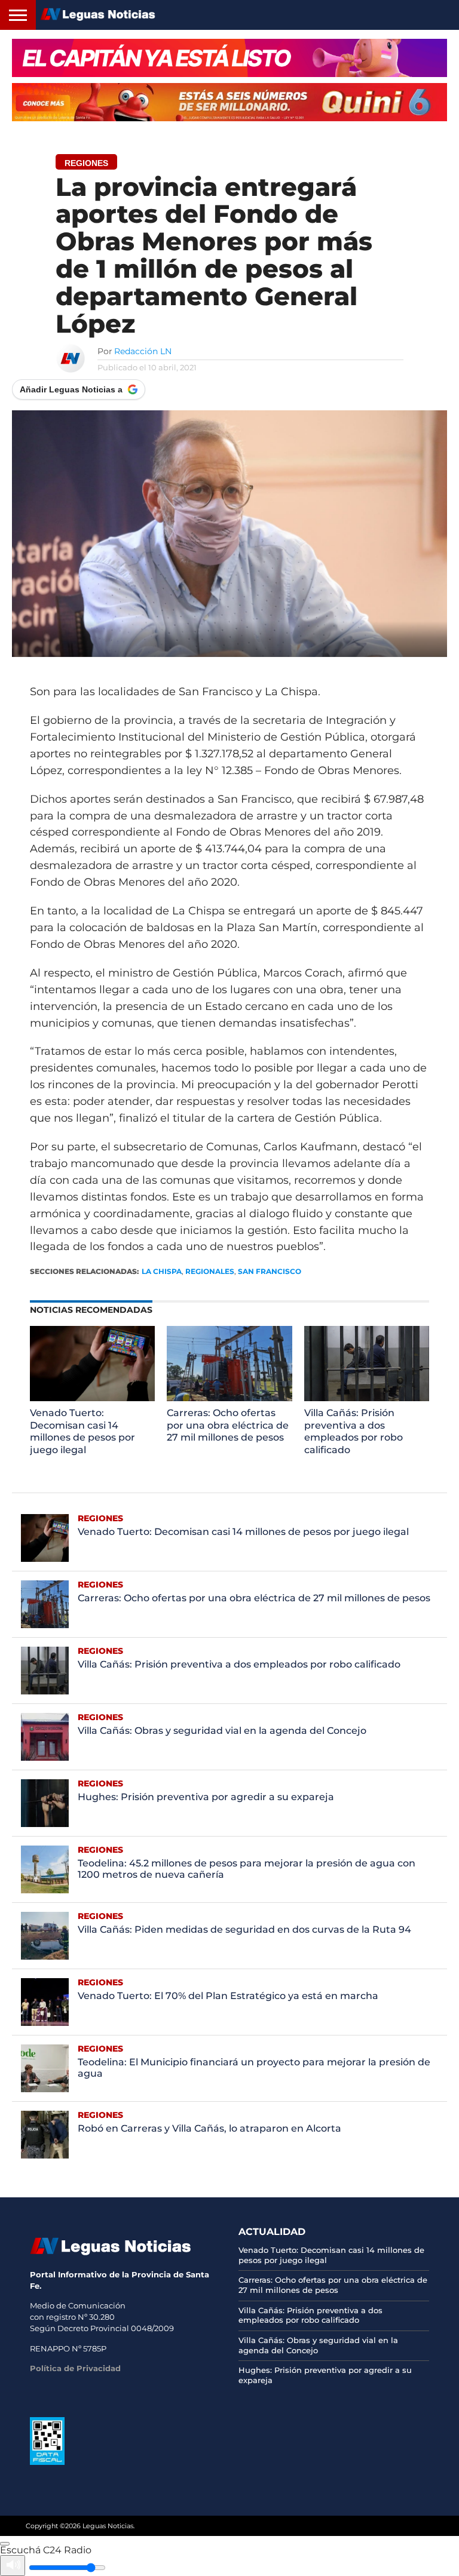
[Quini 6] (229, 102)
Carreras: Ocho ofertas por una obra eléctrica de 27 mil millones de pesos (228, 1425)
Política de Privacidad (75, 2368)
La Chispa (162, 1271)
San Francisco (270, 1271)
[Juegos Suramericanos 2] (229, 58)
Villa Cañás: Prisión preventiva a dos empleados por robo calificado (354, 1431)
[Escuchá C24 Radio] (5, 2544)
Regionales (210, 1271)
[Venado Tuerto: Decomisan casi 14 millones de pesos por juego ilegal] (93, 1398)
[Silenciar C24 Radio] (13, 2566)
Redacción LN (143, 351)
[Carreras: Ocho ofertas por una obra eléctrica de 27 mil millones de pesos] (229, 1398)
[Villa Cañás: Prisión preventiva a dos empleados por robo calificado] (367, 1398)
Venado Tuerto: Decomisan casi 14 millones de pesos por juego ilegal (82, 1431)
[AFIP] (47, 2462)
